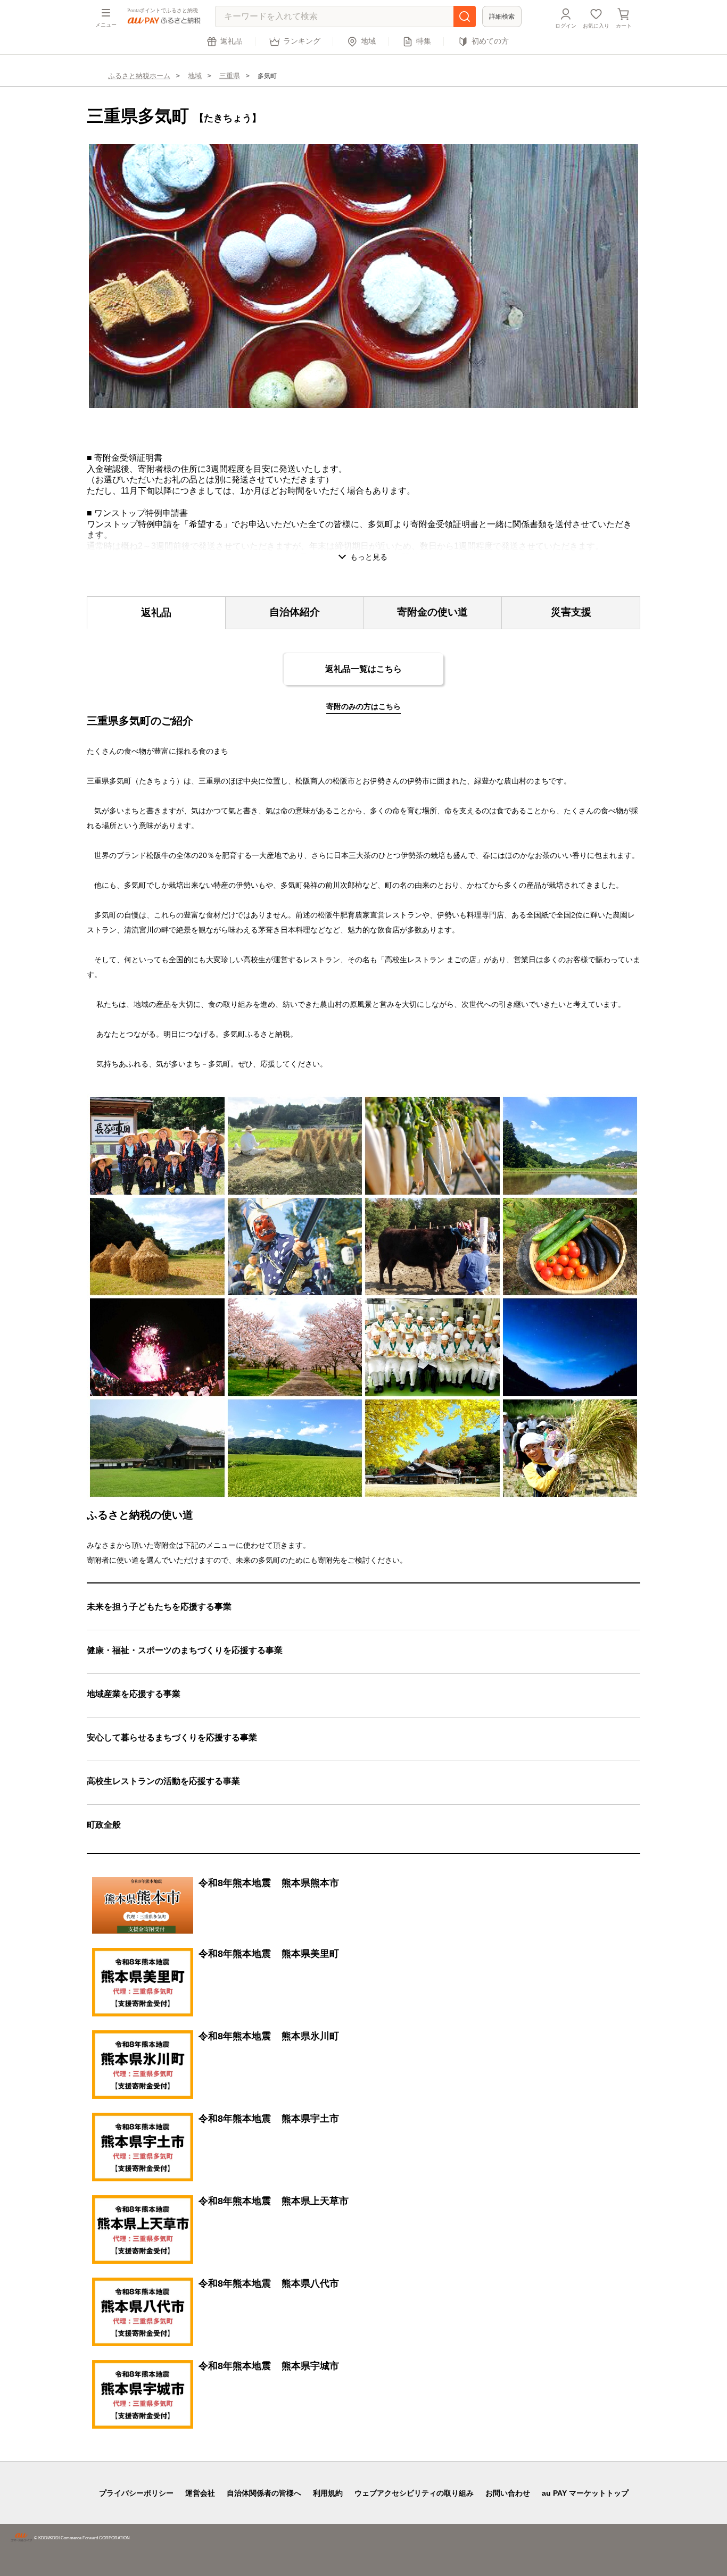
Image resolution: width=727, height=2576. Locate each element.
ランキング (302, 41)
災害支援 (571, 612)
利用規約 (328, 2493)
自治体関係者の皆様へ (264, 2493)
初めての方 (490, 41)
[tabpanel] (363, 276)
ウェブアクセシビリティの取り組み (414, 2493)
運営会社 (200, 2493)
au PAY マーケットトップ (585, 2493)
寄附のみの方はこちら (363, 706)
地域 (368, 41)
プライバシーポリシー (136, 2493)
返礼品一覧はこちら (363, 669)
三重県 (230, 76)
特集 (424, 41)
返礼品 (232, 41)
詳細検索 (502, 16)
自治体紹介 (295, 612)
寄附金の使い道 (432, 612)
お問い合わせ (508, 2493)
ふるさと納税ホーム (139, 76)
